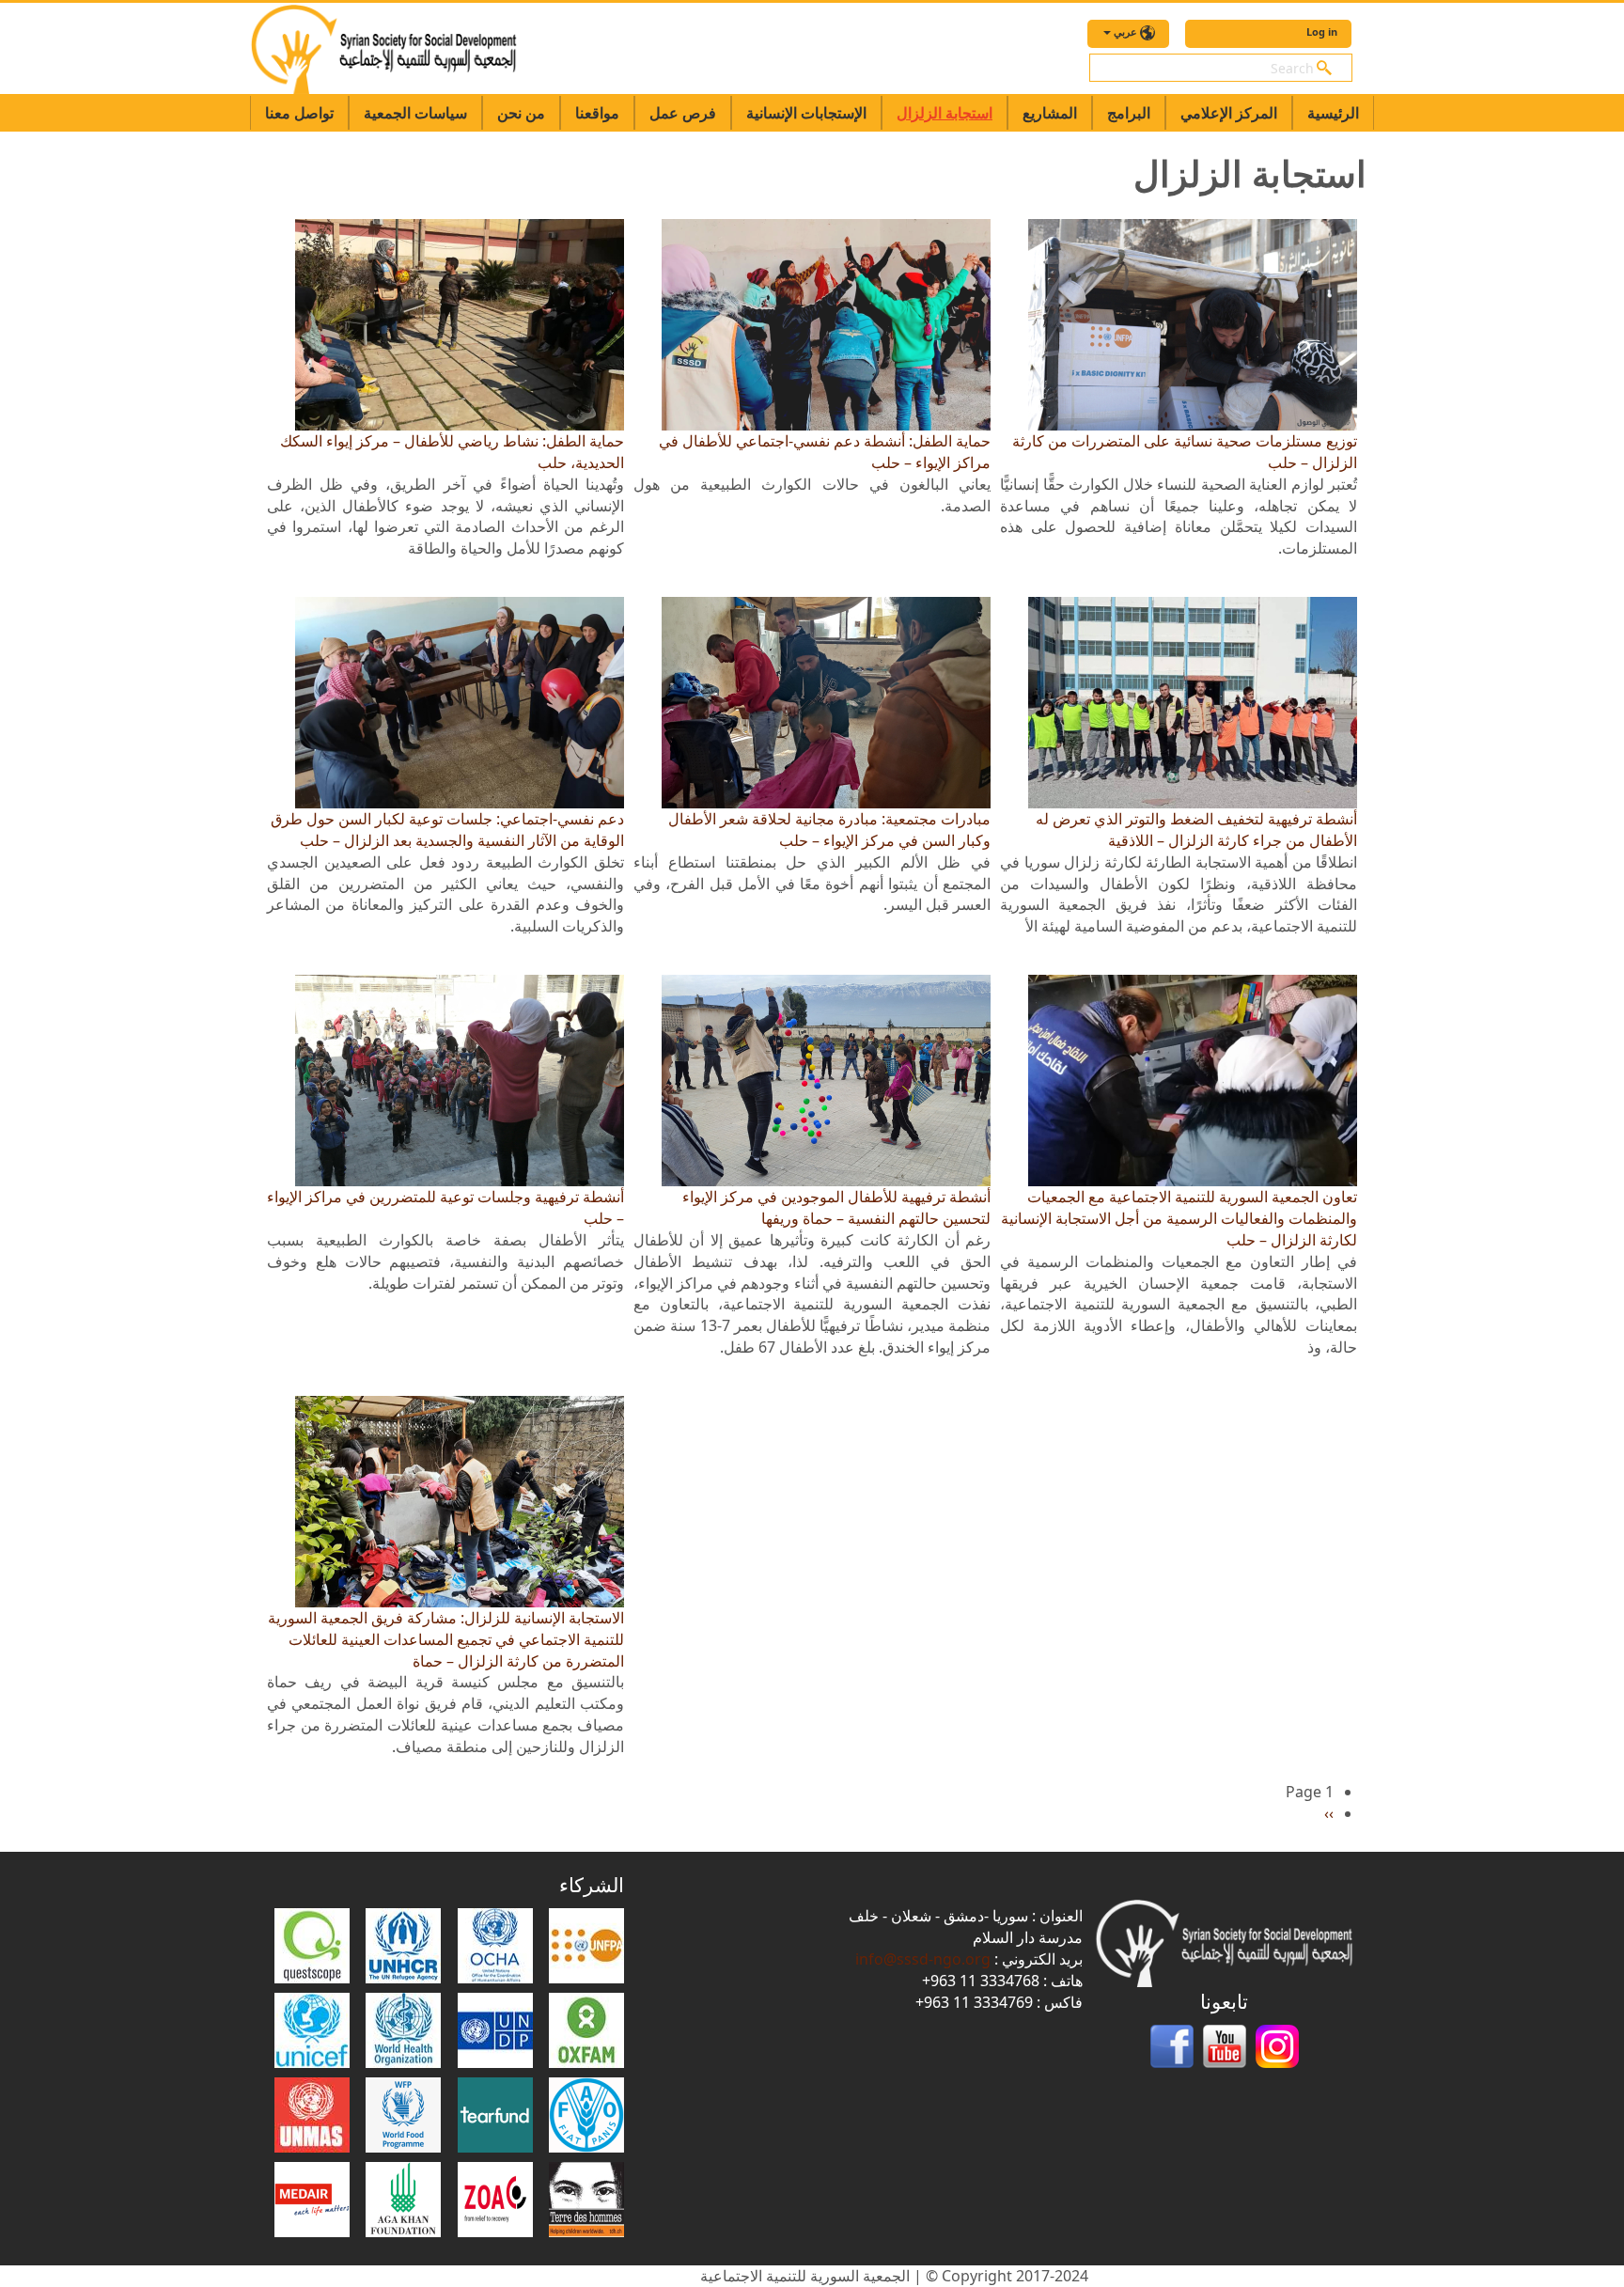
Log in (1322, 31)
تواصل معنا (299, 113)
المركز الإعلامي (1229, 113)
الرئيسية (1333, 113)
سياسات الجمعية (415, 113)
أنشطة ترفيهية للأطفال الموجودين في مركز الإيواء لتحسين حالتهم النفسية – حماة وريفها (836, 1207)
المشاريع (1050, 113)
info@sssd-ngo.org (923, 1959)
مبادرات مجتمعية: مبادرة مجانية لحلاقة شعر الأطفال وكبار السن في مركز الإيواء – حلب (829, 830)
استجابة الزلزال (945, 113)
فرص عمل (683, 113)
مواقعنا (597, 113)
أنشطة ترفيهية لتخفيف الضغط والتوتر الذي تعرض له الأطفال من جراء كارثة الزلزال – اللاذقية (1196, 830)
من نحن (521, 113)
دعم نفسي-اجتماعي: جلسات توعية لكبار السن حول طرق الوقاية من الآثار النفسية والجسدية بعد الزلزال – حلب (447, 830)
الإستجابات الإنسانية (806, 113)
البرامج (1129, 113)
